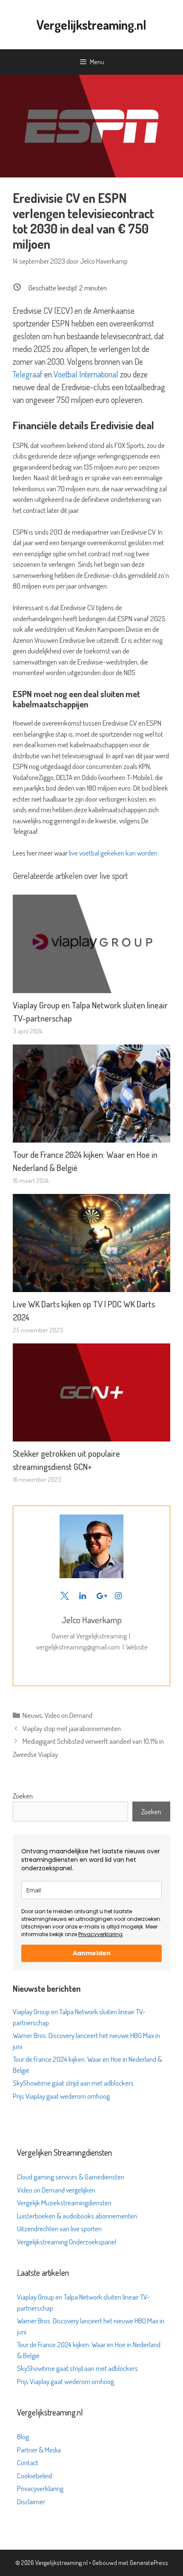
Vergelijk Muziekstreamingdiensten (64, 2203)
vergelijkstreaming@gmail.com (78, 1647)
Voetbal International (86, 374)
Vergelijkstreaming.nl (91, 25)
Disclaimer (31, 2501)
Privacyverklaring (100, 1934)
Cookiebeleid (34, 2476)
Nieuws (32, 1715)
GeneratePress (149, 2563)
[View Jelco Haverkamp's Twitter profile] (64, 1596)
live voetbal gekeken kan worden (113, 853)
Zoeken (23, 1796)
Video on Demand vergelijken (56, 2190)
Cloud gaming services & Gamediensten (71, 2177)
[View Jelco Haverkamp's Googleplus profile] (100, 1596)
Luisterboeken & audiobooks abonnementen (77, 2216)
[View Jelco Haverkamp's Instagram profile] (118, 1596)
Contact (28, 2462)
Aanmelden (92, 1953)
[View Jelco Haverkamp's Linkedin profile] (83, 1596)
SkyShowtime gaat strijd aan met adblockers (73, 2083)
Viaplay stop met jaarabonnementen (72, 1728)
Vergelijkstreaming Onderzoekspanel (67, 2242)
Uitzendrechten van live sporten (59, 2228)
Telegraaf (29, 374)
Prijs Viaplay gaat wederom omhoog (61, 2096)
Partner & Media (39, 2450)
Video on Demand (69, 1715)
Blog (23, 2437)
